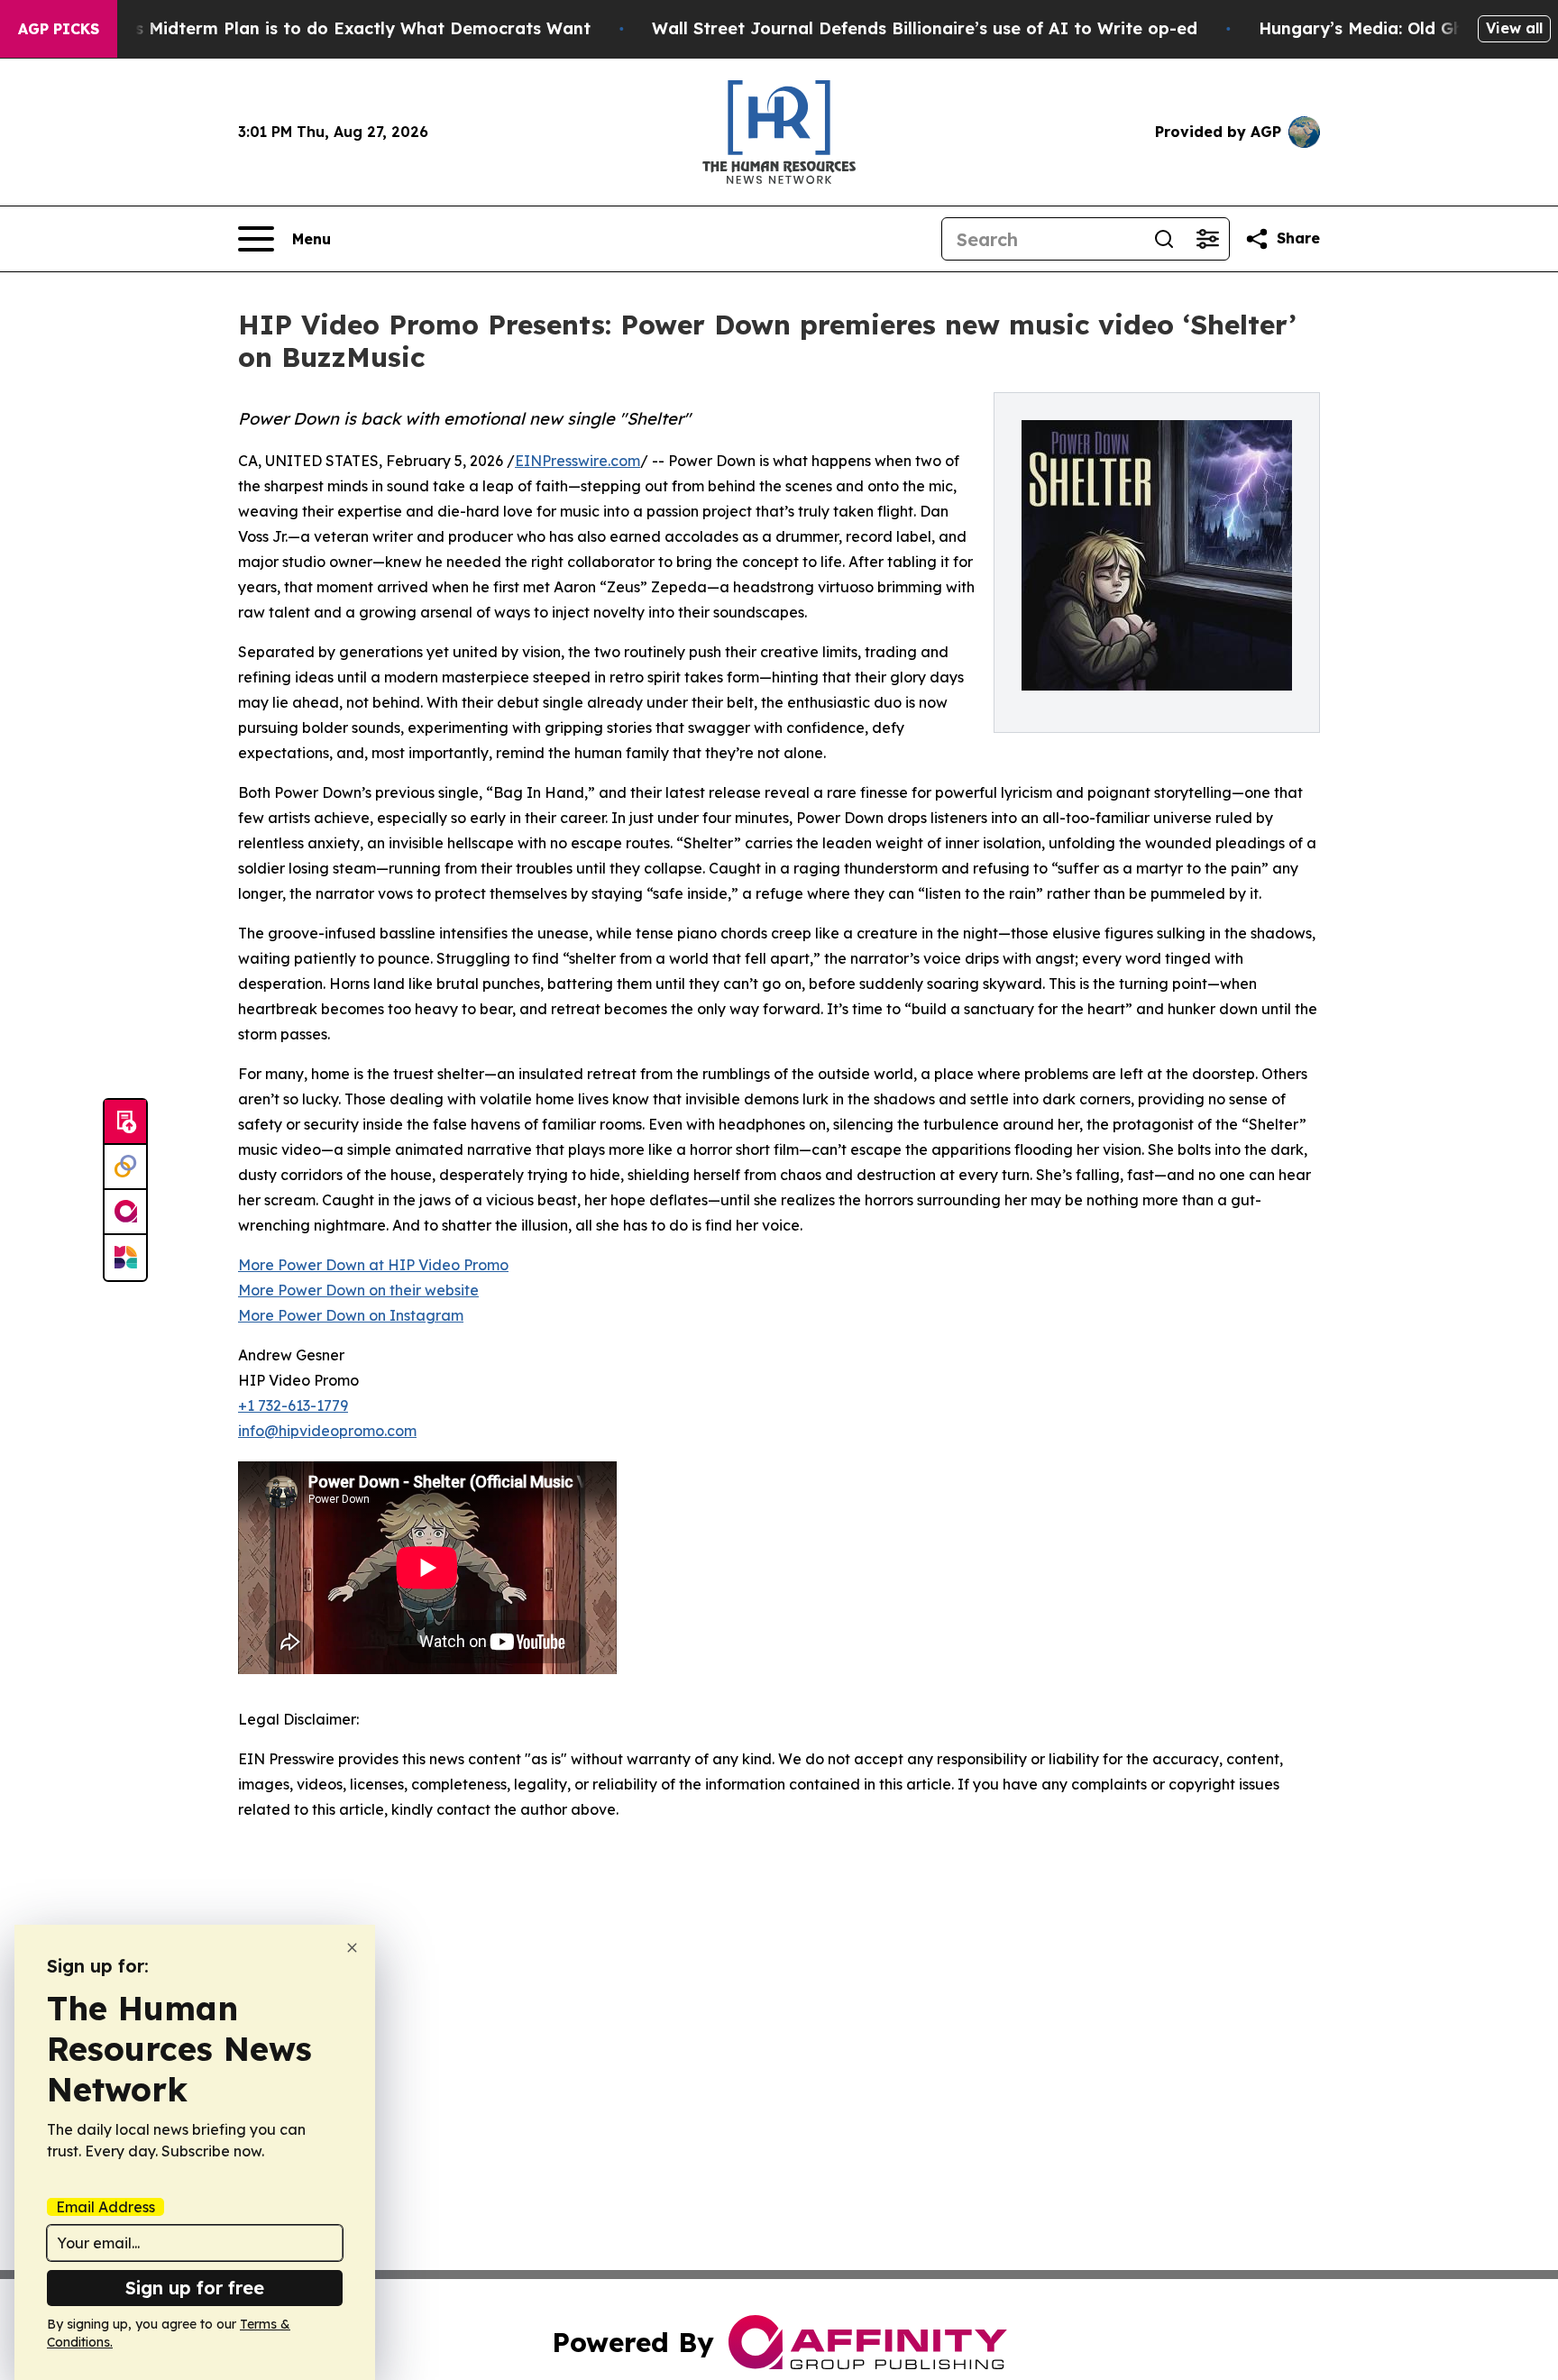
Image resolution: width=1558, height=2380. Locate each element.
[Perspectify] (125, 1167)
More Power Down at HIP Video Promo (373, 1265)
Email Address (105, 2207)
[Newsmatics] (125, 1258)
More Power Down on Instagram (351, 1315)
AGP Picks (59, 29)
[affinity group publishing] (125, 1213)
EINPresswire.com (577, 461)
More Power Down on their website (358, 1290)
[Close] (352, 1948)
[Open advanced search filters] (1207, 239)
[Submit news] (125, 1122)
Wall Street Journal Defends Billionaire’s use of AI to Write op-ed (925, 28)
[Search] (1164, 239)
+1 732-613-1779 (293, 1405)
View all (1514, 28)
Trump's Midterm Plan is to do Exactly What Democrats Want (335, 28)
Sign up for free (195, 2288)
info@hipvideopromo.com (327, 1431)
